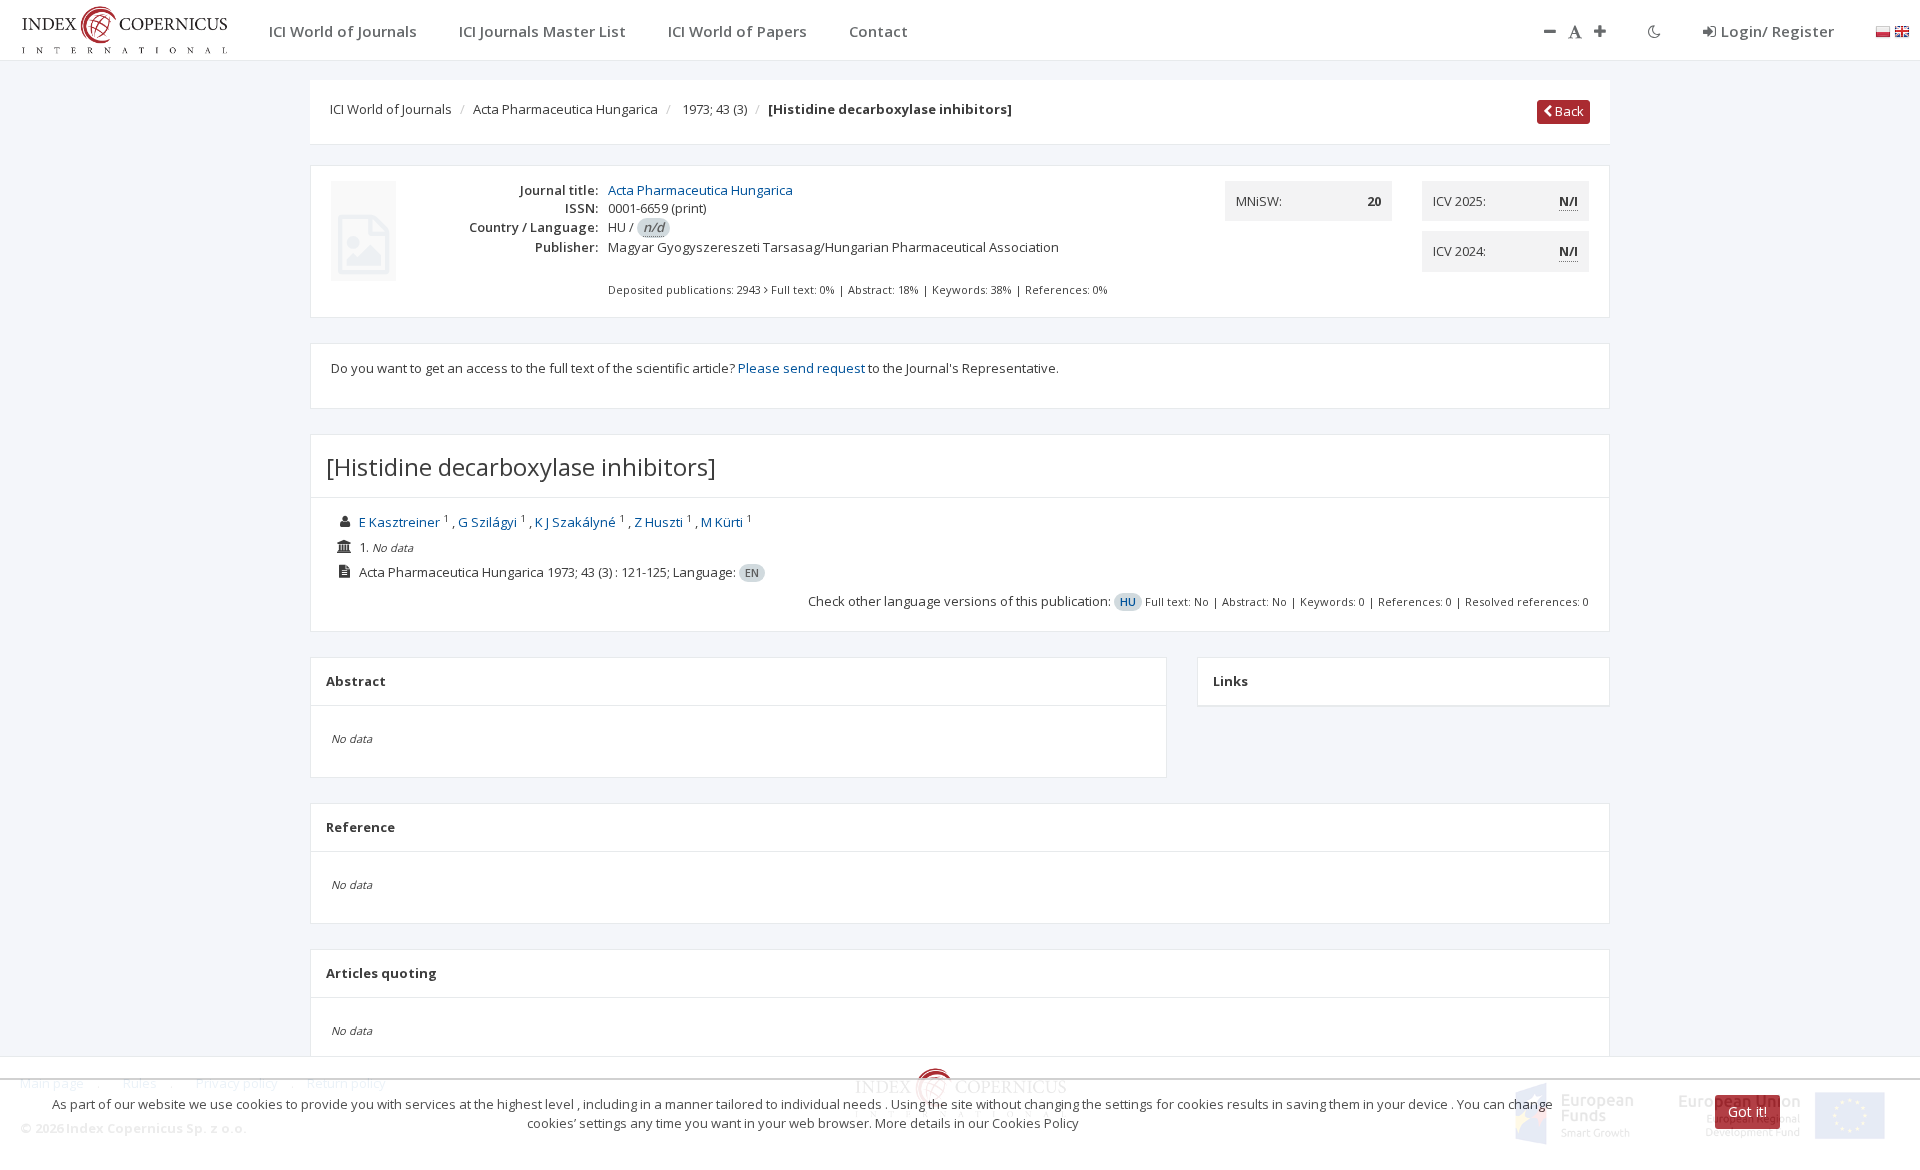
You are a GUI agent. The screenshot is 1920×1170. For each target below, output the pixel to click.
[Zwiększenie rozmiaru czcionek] (1610, 31)
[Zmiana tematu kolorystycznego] (1654, 31)
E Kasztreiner (399, 522)
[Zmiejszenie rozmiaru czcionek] (1540, 31)
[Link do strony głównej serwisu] (124, 28)
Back (1568, 111)
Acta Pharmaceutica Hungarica (565, 109)
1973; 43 (714, 109)
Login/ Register (1777, 31)
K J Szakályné (575, 522)
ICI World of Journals (391, 109)
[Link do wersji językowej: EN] (1902, 30)
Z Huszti (658, 522)
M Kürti (722, 522)
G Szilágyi (487, 522)
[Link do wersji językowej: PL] (1883, 30)
